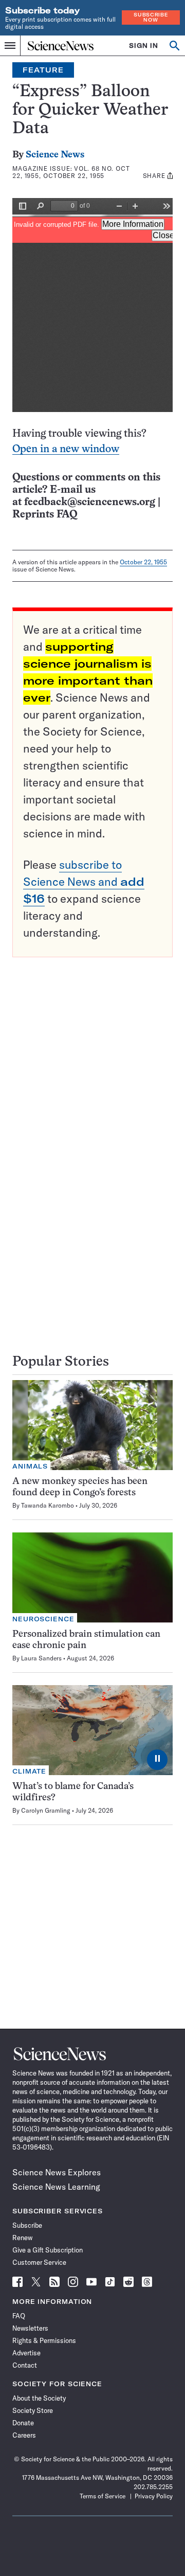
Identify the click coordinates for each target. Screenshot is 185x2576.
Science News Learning (56, 2187)
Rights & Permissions (44, 2340)
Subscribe (27, 2225)
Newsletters (30, 2328)
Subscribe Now (151, 17)
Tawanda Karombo (48, 1505)
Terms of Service (103, 2496)
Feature (43, 70)
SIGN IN (144, 46)
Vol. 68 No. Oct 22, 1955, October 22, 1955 (71, 172)
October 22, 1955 (143, 562)
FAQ (19, 2316)
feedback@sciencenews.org (90, 502)
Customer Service (39, 2262)
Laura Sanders (41, 1658)
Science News (55, 155)
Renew (22, 2238)
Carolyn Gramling (46, 1810)
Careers (24, 2435)
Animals (30, 1466)
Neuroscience (43, 1619)
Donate (23, 2423)
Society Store (33, 2410)
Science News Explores (57, 2172)
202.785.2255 (153, 2487)
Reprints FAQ (45, 515)
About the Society (39, 2398)
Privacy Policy (154, 2496)
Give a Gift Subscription (48, 2250)
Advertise (26, 2353)
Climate (29, 1771)
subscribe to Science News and (84, 882)
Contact (25, 2365)
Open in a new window (66, 449)
